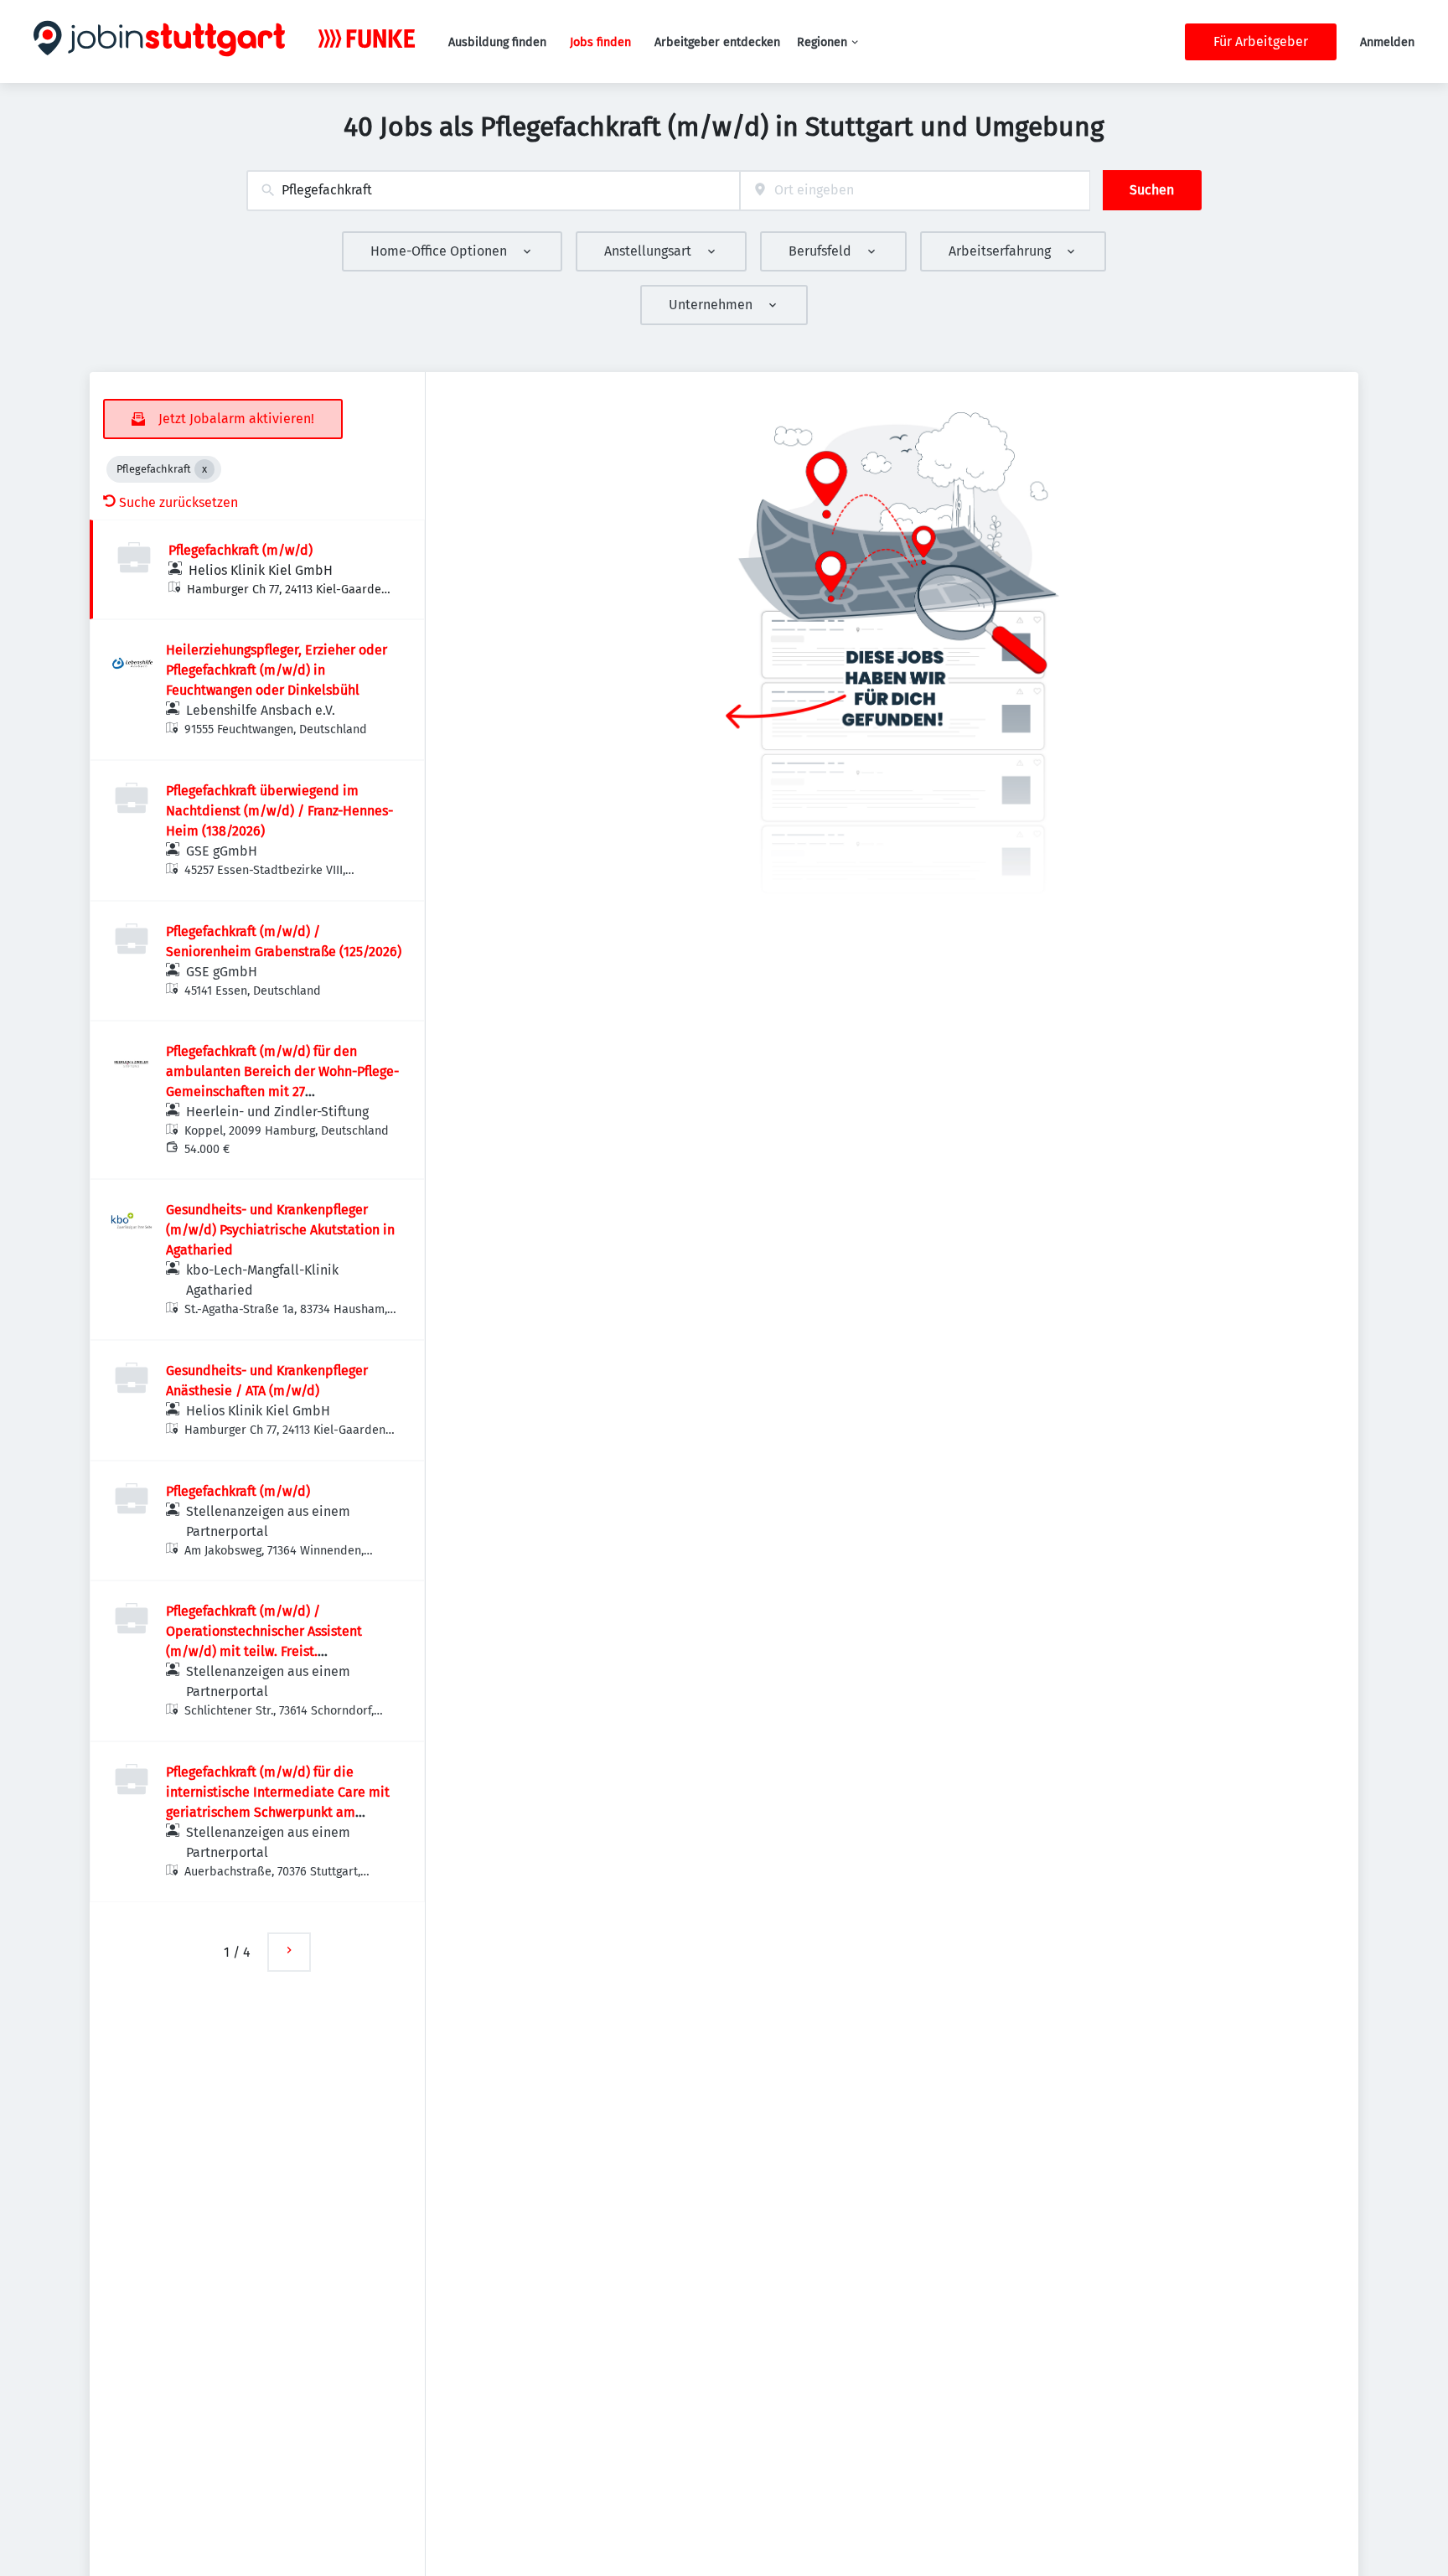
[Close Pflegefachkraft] (204, 469)
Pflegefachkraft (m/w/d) (240, 550)
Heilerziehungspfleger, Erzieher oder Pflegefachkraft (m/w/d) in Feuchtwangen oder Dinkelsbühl (277, 670)
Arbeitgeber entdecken (717, 42)
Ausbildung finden (497, 42)
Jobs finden (600, 42)
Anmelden (1387, 42)
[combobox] (493, 191)
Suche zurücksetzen (178, 502)
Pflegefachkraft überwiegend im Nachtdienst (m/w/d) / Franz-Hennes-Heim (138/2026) (279, 811)
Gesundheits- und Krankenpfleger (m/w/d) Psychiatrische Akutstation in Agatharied (280, 1230)
